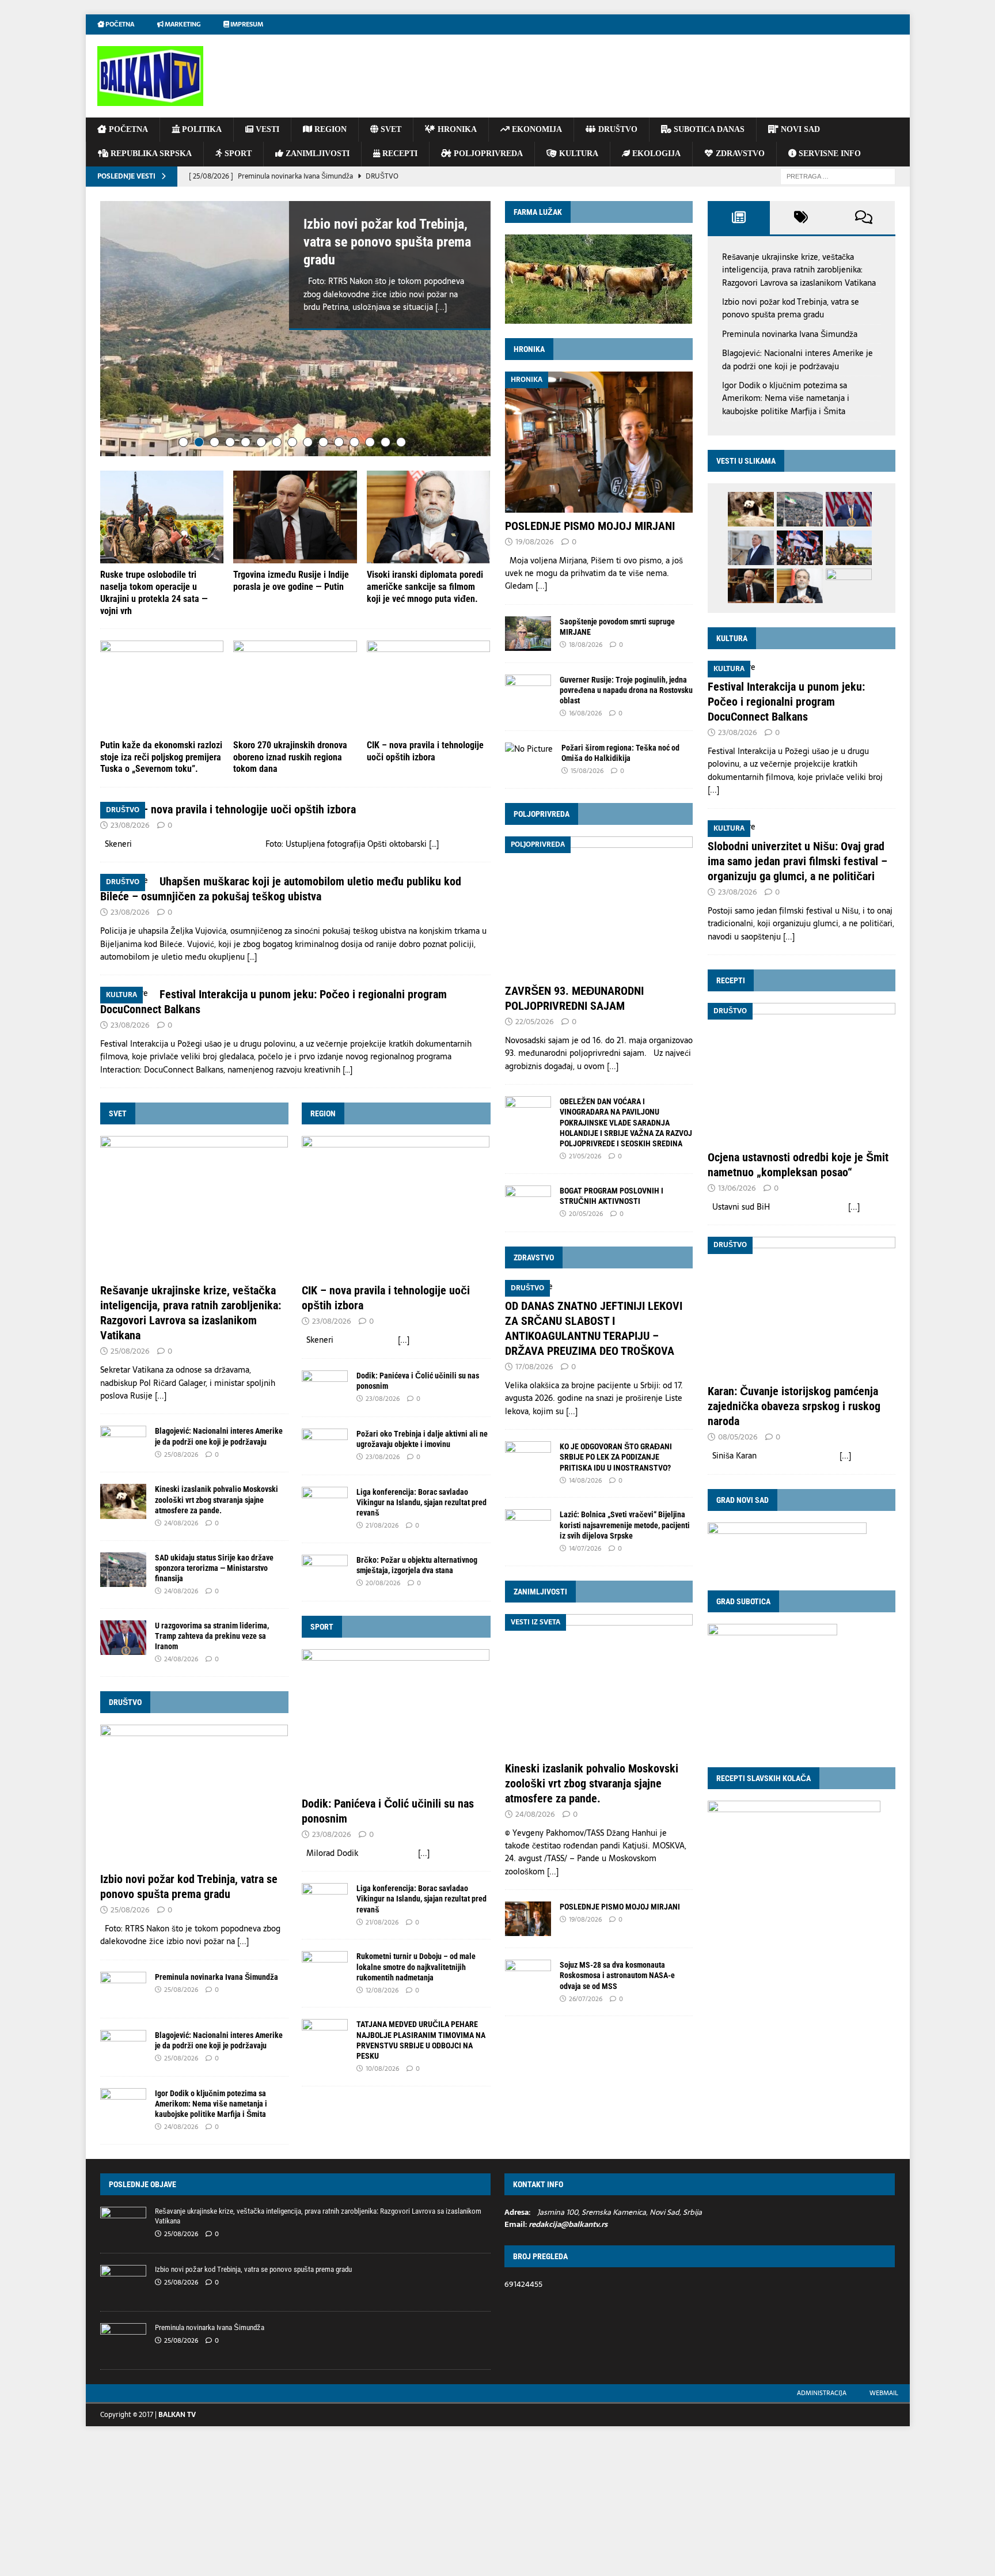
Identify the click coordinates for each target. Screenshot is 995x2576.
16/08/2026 (585, 713)
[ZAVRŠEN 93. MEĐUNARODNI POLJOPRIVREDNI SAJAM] (599, 907)
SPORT (237, 154)
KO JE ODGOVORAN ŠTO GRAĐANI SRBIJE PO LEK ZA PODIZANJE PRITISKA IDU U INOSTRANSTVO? (616, 1457)
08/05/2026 (738, 1437)
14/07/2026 (585, 1548)
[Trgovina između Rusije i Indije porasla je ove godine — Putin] (295, 522)
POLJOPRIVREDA (487, 154)
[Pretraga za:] (838, 176)
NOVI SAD (799, 129)
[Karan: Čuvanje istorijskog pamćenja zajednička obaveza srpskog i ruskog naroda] (802, 1307)
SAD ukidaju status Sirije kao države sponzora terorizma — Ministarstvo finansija (214, 1573)
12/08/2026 (382, 1995)
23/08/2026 (130, 830)
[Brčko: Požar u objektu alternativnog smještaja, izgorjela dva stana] (325, 1577)
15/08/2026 (587, 771)
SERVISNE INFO (829, 154)
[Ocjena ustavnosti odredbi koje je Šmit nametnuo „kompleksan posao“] (802, 1073)
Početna (119, 24)
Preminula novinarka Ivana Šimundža (217, 1982)
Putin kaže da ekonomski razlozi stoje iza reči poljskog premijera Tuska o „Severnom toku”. (161, 762)
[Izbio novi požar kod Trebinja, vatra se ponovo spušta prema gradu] (295, 331)
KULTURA (578, 154)
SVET (390, 129)
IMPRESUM (246, 24)
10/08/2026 (382, 2073)
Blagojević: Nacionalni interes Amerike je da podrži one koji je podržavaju (797, 359)
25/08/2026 (130, 1356)
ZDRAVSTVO (739, 154)
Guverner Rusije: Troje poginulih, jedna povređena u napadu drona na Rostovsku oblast (626, 690)
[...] (441, 307)
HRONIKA (456, 129)
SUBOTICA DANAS (708, 129)
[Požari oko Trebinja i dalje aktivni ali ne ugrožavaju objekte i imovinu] (325, 1450)
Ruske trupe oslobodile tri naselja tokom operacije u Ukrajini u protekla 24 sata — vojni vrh (154, 597)
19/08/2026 (535, 542)
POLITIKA (201, 129)
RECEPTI (399, 154)
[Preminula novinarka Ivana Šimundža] (123, 1994)
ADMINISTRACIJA (822, 2397)
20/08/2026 (383, 1588)
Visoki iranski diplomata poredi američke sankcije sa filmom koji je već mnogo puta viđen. (425, 591)
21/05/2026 (585, 1156)
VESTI (266, 129)
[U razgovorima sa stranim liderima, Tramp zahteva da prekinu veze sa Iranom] (123, 1642)
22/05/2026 (535, 1022)
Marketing (182, 24)
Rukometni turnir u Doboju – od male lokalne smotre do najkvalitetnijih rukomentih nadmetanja (416, 1971)
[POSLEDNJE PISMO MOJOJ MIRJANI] (599, 442)
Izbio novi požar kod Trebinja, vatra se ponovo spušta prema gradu (387, 242)
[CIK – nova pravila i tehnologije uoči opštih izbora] (429, 692)
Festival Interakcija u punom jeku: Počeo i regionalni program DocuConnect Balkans (786, 702)
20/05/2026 (586, 1214)
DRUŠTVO (617, 129)
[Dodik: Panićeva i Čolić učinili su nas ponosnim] (325, 1392)
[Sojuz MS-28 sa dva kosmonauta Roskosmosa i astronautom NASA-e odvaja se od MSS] (528, 1977)
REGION (329, 129)
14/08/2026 (585, 1480)
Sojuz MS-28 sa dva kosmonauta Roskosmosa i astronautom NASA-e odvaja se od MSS (617, 1975)
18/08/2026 (586, 645)
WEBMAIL (884, 2397)
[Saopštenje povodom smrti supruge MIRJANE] (528, 634)
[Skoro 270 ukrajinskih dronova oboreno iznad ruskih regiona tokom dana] (295, 692)
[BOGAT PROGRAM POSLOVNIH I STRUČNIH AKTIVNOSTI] (528, 1203)
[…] (434, 848)
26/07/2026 (586, 1999)
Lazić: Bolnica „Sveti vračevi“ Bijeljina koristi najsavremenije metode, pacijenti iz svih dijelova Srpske (625, 1525)
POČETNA (127, 129)
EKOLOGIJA (655, 154)
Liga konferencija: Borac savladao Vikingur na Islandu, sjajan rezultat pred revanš (421, 1507)
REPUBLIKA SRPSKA (150, 154)
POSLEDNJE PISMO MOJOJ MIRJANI (590, 526)
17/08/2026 (534, 1367)
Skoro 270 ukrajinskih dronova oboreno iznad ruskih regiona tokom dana (290, 762)
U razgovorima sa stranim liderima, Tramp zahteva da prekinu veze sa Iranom (212, 1641)
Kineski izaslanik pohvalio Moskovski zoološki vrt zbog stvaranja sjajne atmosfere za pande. (217, 1504)
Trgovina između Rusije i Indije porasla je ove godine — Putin (291, 585)
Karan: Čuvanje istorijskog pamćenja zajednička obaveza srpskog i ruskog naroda (794, 1406)
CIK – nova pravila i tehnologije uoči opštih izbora (425, 756)
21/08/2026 (382, 1530)
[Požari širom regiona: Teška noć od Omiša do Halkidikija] (529, 749)
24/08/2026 (181, 1528)
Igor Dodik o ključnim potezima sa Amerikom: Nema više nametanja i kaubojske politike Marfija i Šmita (211, 2108)
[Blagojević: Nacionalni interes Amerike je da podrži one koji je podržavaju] (123, 1448)
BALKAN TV (177, 2419)
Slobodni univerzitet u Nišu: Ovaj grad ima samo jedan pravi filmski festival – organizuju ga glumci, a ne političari (797, 861)
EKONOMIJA (536, 129)
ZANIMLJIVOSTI (316, 154)
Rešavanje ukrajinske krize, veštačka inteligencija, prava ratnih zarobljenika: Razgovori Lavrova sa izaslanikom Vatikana (799, 270)
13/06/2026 (737, 1188)
